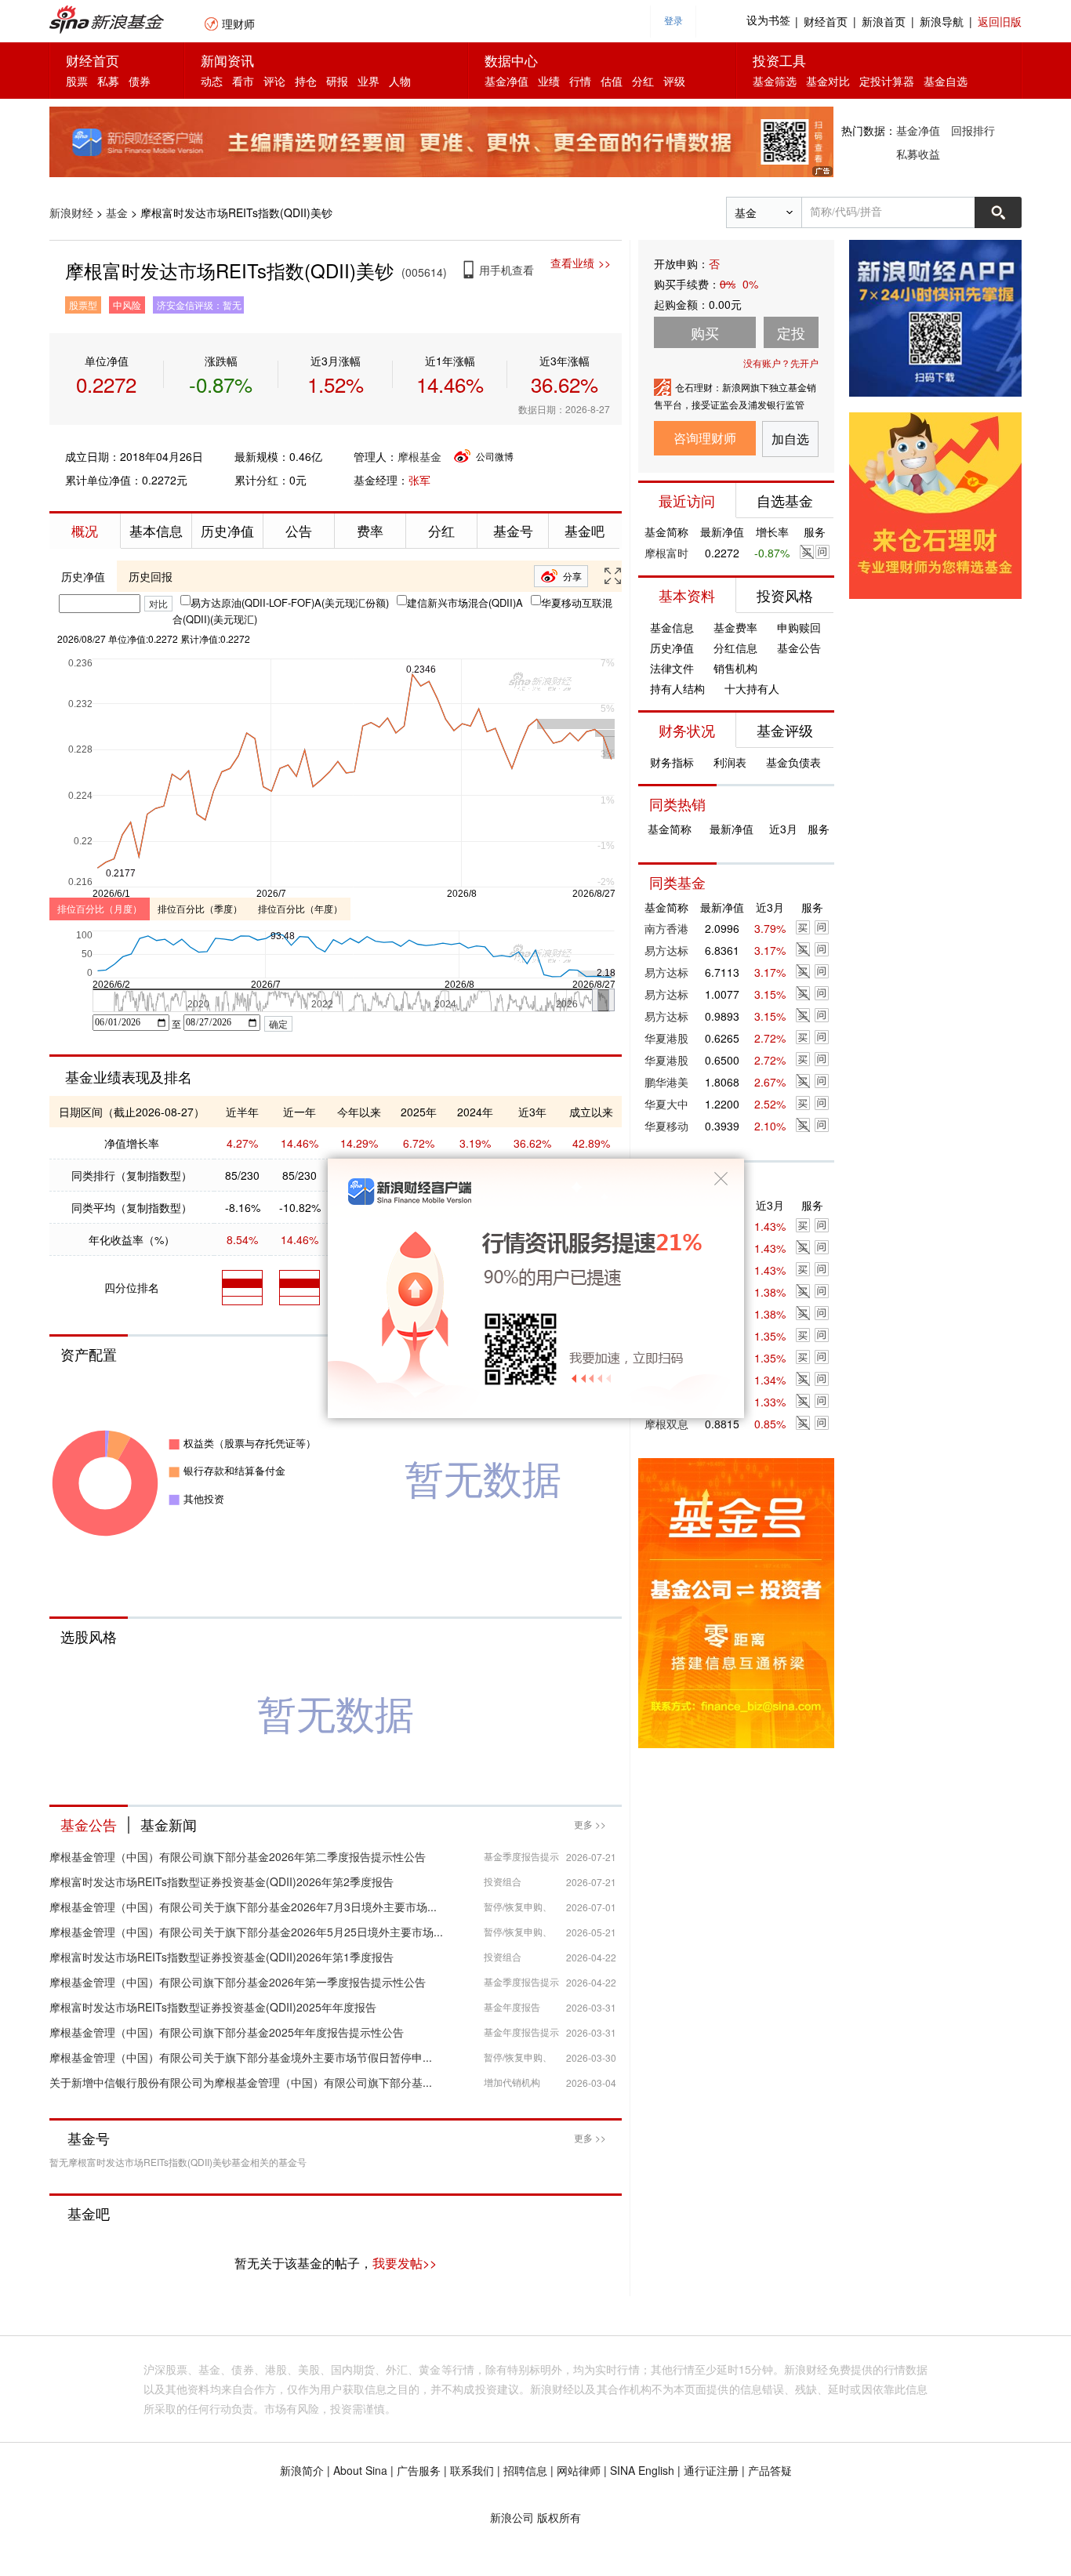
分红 (643, 81)
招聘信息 (525, 2470)
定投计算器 (887, 81)
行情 (580, 81)
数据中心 (511, 60)
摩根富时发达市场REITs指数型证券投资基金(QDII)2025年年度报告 (213, 2007)
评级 (674, 81)
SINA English (642, 2470)
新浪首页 (884, 21)
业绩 (549, 81)
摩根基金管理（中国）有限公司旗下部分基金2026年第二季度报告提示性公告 (238, 1856)
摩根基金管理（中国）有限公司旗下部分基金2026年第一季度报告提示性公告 (238, 1982)
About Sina (360, 2470)
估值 (612, 81)
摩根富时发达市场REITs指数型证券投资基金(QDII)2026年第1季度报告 (221, 1957)
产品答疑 (770, 2470)
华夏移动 (666, 1126)
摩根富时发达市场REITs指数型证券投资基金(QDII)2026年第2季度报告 (221, 1881)
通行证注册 (711, 2470)
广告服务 (419, 2470)
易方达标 (666, 950)
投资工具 (779, 60)
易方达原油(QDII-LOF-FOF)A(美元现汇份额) (290, 602)
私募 (108, 81)
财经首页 (826, 21)
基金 (117, 212)
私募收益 (918, 154)
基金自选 (946, 81)
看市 (243, 81)
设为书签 (768, 21)
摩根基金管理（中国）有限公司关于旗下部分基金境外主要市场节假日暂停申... (241, 2057)
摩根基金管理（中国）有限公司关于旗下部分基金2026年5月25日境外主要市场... (246, 1932)
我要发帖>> (405, 2263)
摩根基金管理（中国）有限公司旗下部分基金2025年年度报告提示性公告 (227, 2032)
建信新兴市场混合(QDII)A (465, 602)
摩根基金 (419, 456)
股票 (77, 81)
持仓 (306, 81)
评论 (274, 81)
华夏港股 (666, 1038)
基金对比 (828, 81)
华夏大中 (666, 1104)
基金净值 (506, 81)
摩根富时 (666, 553)
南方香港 (666, 928)
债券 (140, 81)
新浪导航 (942, 21)
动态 (212, 81)
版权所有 (559, 2517)
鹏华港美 (666, 1082)
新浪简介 (302, 2470)
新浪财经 (71, 212)
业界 (368, 81)
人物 (400, 81)
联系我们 (472, 2470)
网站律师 (579, 2470)
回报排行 (973, 130)
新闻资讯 (227, 60)
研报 (337, 81)
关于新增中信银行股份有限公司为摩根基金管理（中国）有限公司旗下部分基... (241, 2082)
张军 (419, 480)
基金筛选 (775, 81)
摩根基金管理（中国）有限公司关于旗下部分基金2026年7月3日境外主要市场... (243, 1907)
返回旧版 (1000, 21)
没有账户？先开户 (781, 363)
